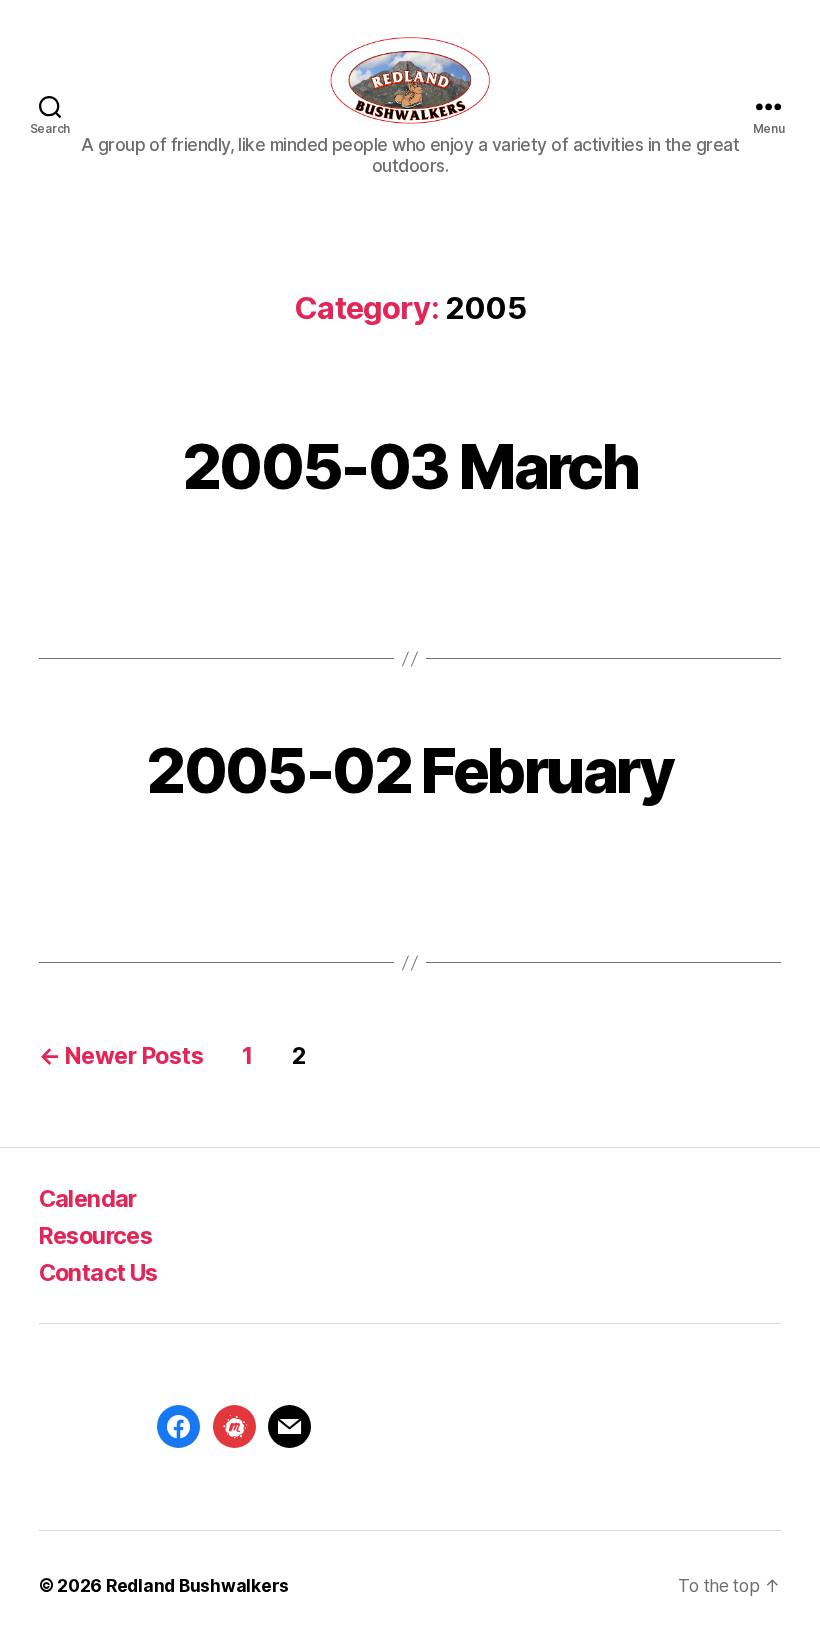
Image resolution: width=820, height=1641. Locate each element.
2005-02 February (410, 770)
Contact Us (98, 1272)
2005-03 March (410, 466)
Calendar (88, 1198)
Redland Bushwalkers (197, 1585)
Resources (95, 1235)
